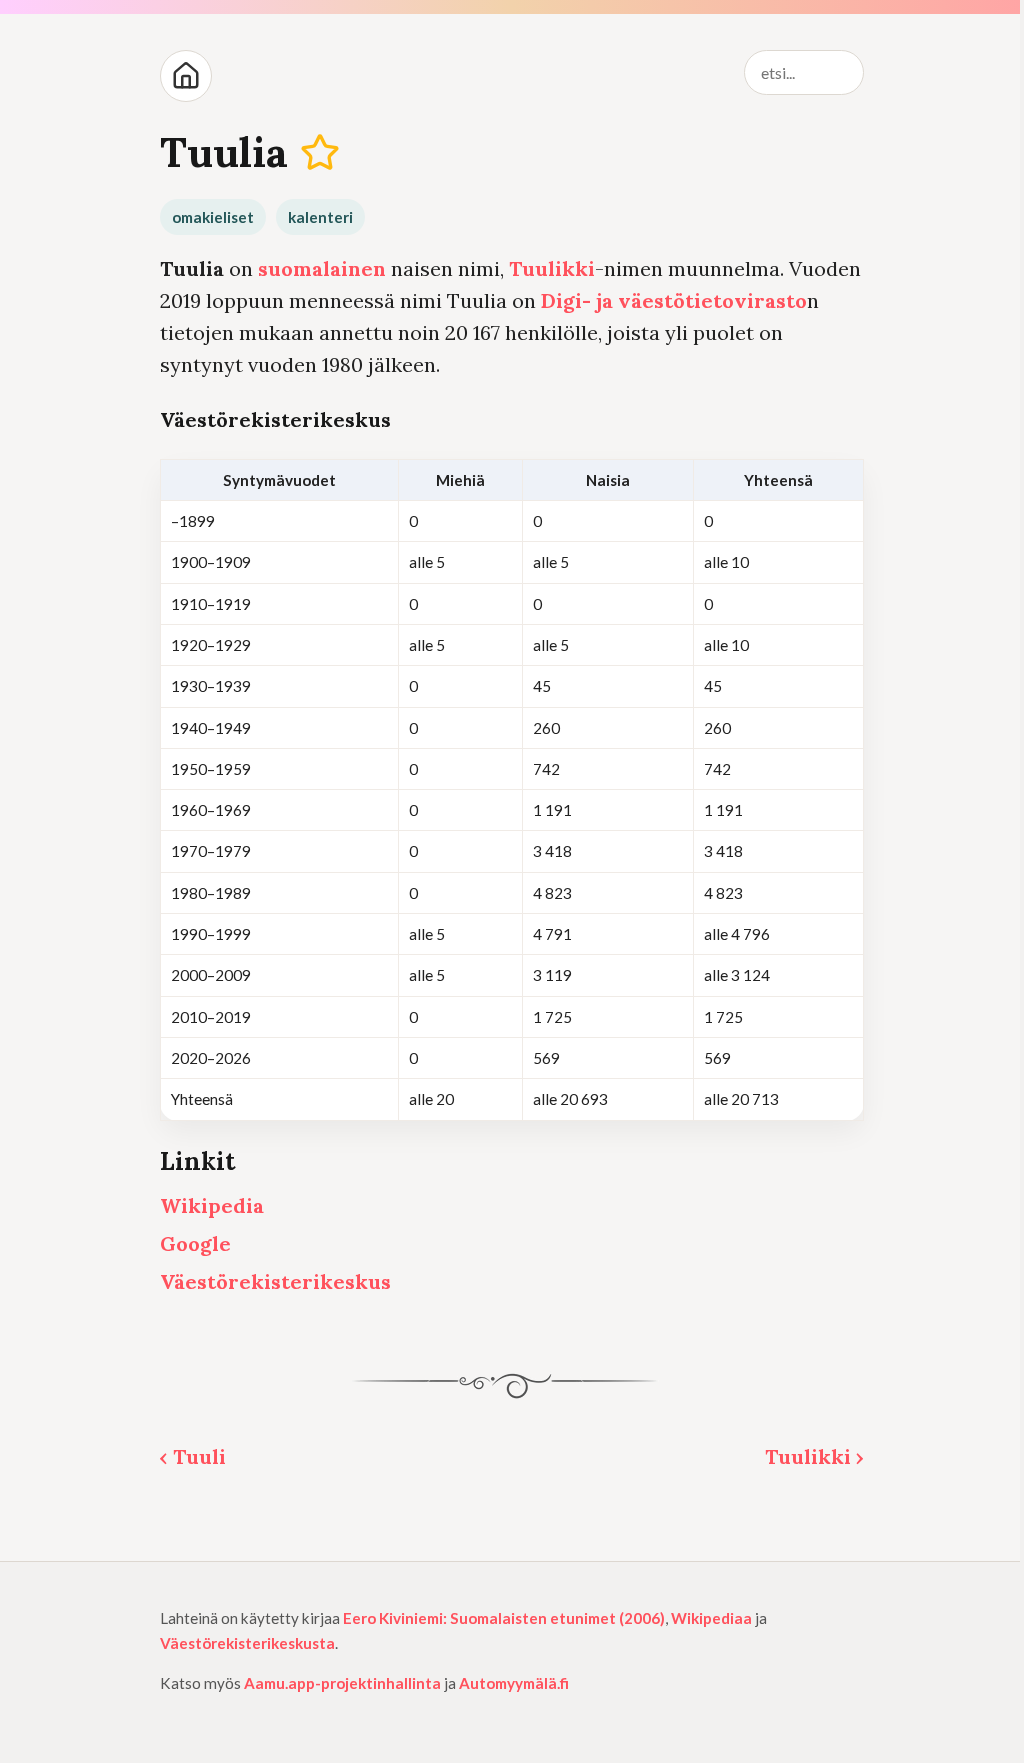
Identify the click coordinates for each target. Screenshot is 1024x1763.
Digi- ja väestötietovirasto (674, 300)
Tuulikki (552, 268)
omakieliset (213, 217)
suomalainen (322, 268)
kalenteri (320, 217)
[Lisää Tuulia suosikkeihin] (320, 152)
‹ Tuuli (193, 1456)
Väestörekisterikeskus (275, 1281)
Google (195, 1243)
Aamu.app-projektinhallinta (342, 1683)
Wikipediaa (711, 1618)
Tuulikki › (814, 1456)
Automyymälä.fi (514, 1683)
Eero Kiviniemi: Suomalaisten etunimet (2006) (504, 1618)
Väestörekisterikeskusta (247, 1643)
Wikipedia (212, 1205)
